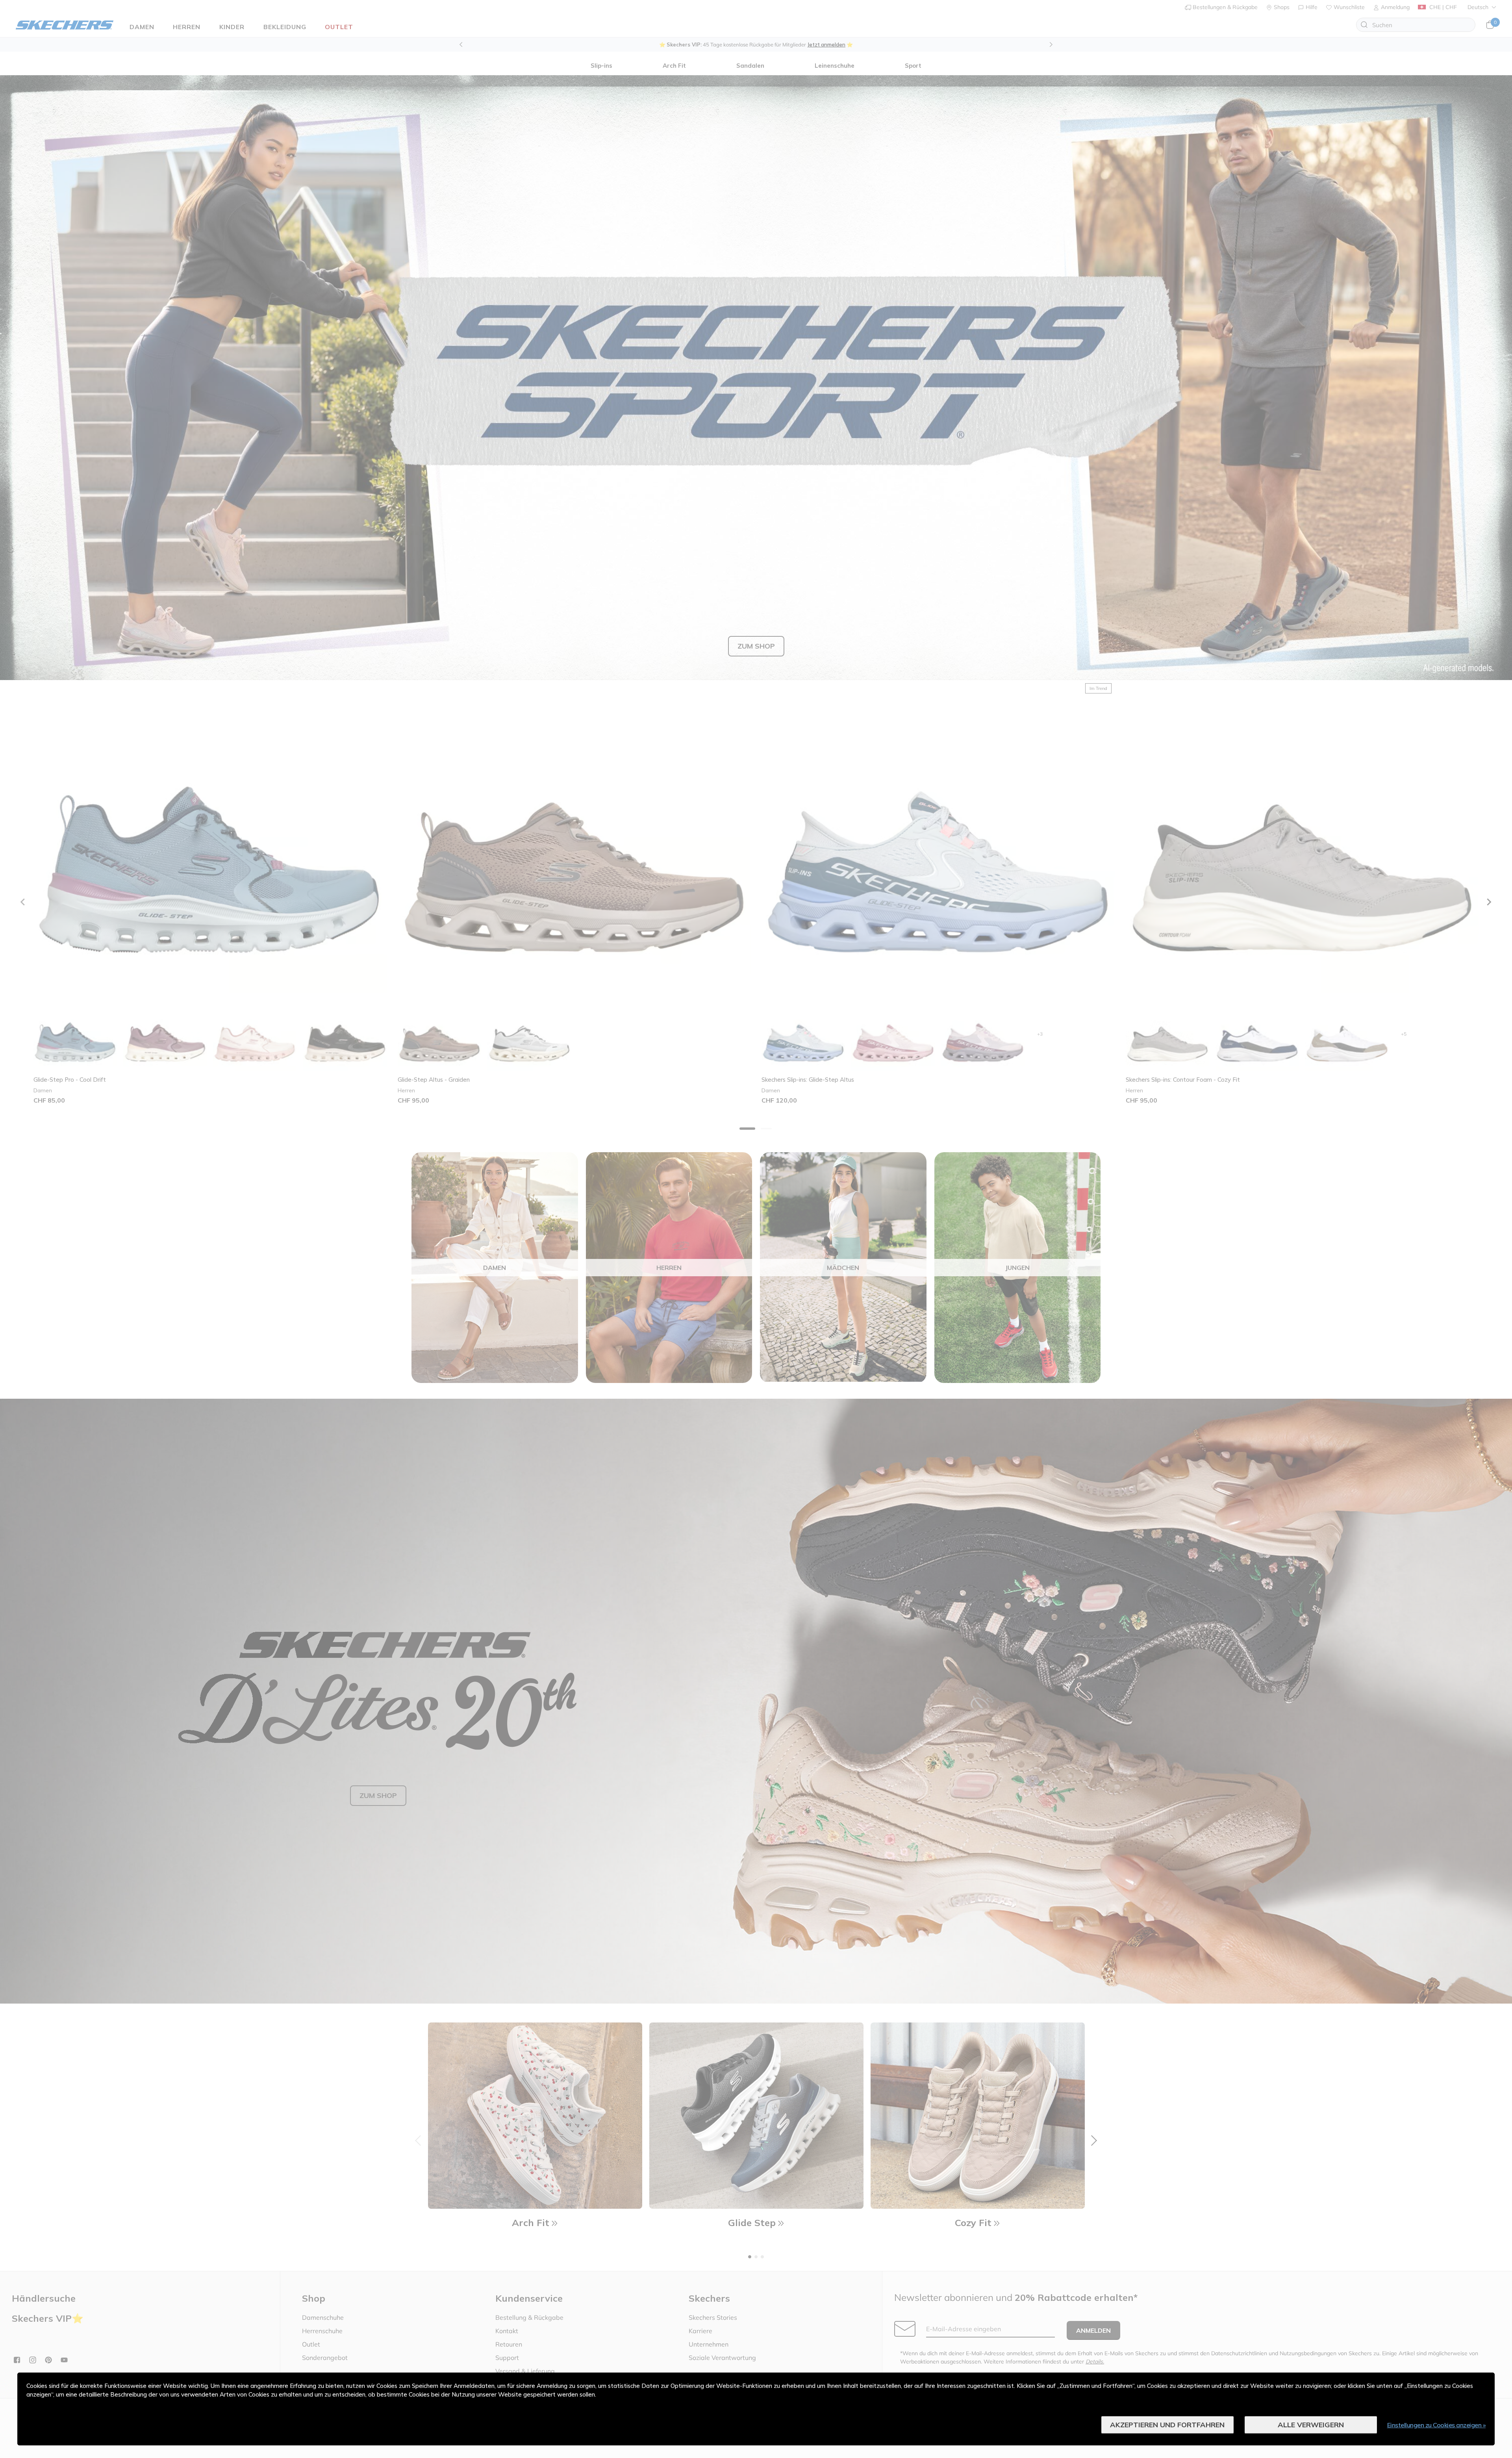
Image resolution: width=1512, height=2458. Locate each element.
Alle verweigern (1311, 2425)
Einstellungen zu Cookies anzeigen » (1437, 2425)
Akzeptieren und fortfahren (1167, 2425)
